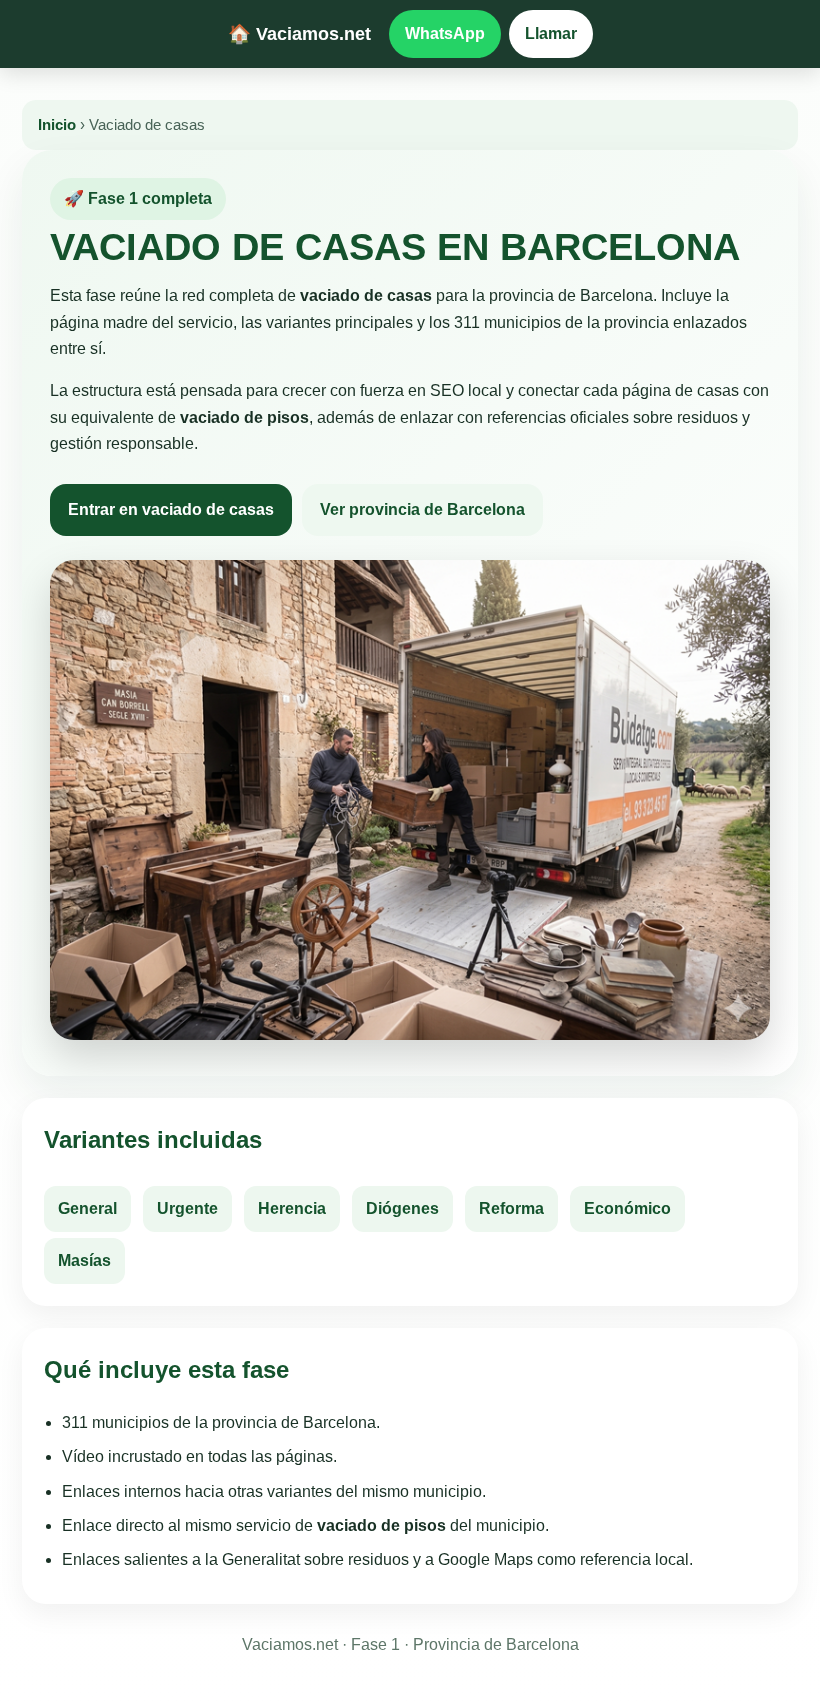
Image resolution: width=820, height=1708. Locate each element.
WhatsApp (445, 33)
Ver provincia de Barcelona (422, 509)
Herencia (292, 1208)
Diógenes (402, 1208)
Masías (84, 1260)
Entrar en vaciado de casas (171, 509)
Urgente (187, 1208)
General (87, 1208)
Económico (627, 1208)
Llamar (551, 33)
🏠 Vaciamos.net (299, 33)
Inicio (57, 124)
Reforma (511, 1208)
